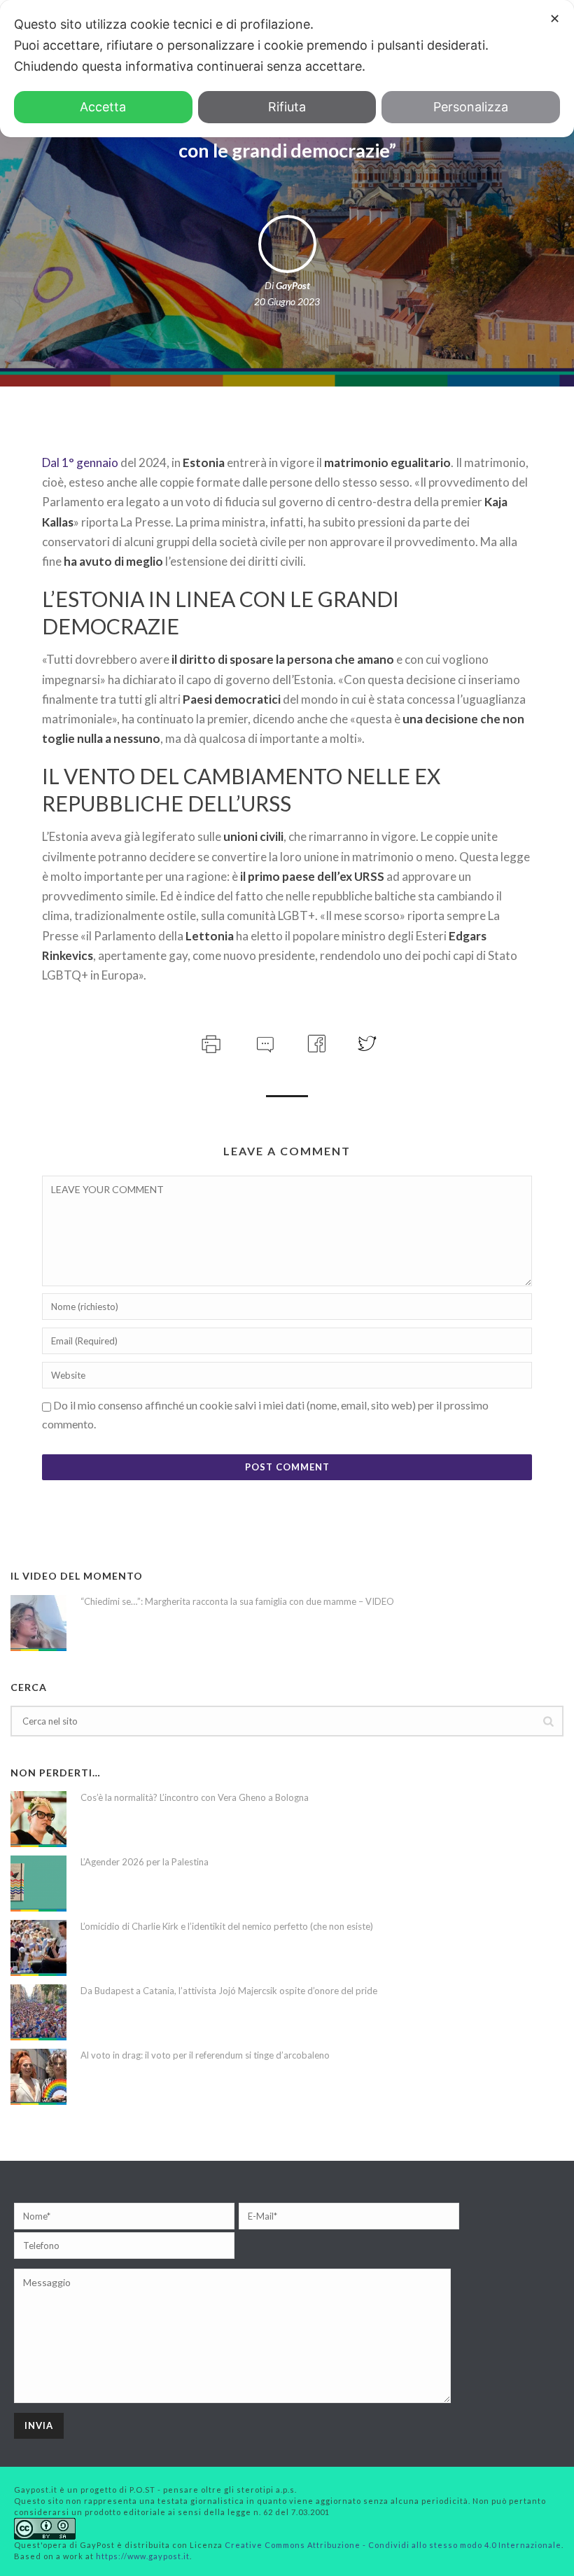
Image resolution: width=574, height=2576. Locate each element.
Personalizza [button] (471, 107)
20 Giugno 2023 (287, 301)
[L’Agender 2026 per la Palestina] (38, 1884)
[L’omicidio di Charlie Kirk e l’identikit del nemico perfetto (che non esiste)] (38, 1948)
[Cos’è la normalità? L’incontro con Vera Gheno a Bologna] (38, 1819)
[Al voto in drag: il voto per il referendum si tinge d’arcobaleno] (38, 2077)
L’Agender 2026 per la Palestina (145, 1862)
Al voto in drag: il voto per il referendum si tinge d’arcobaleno (205, 2055)
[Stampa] (210, 1042)
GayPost (293, 285)
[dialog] (287, 69)
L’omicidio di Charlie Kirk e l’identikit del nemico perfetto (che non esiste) (227, 1926)
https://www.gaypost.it (143, 2556)
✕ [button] (555, 19)
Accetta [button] (103, 107)
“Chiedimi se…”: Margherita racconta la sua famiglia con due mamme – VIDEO (237, 1601)
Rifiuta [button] (287, 107)
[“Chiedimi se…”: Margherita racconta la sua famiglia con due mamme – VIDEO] (38, 1623)
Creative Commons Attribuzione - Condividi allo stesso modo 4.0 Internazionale (393, 2545)
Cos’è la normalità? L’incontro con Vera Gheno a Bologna (195, 1797)
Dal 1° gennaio (80, 462)
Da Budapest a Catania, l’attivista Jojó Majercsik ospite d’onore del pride (229, 1991)
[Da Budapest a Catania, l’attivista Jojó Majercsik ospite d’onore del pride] (38, 2012)
